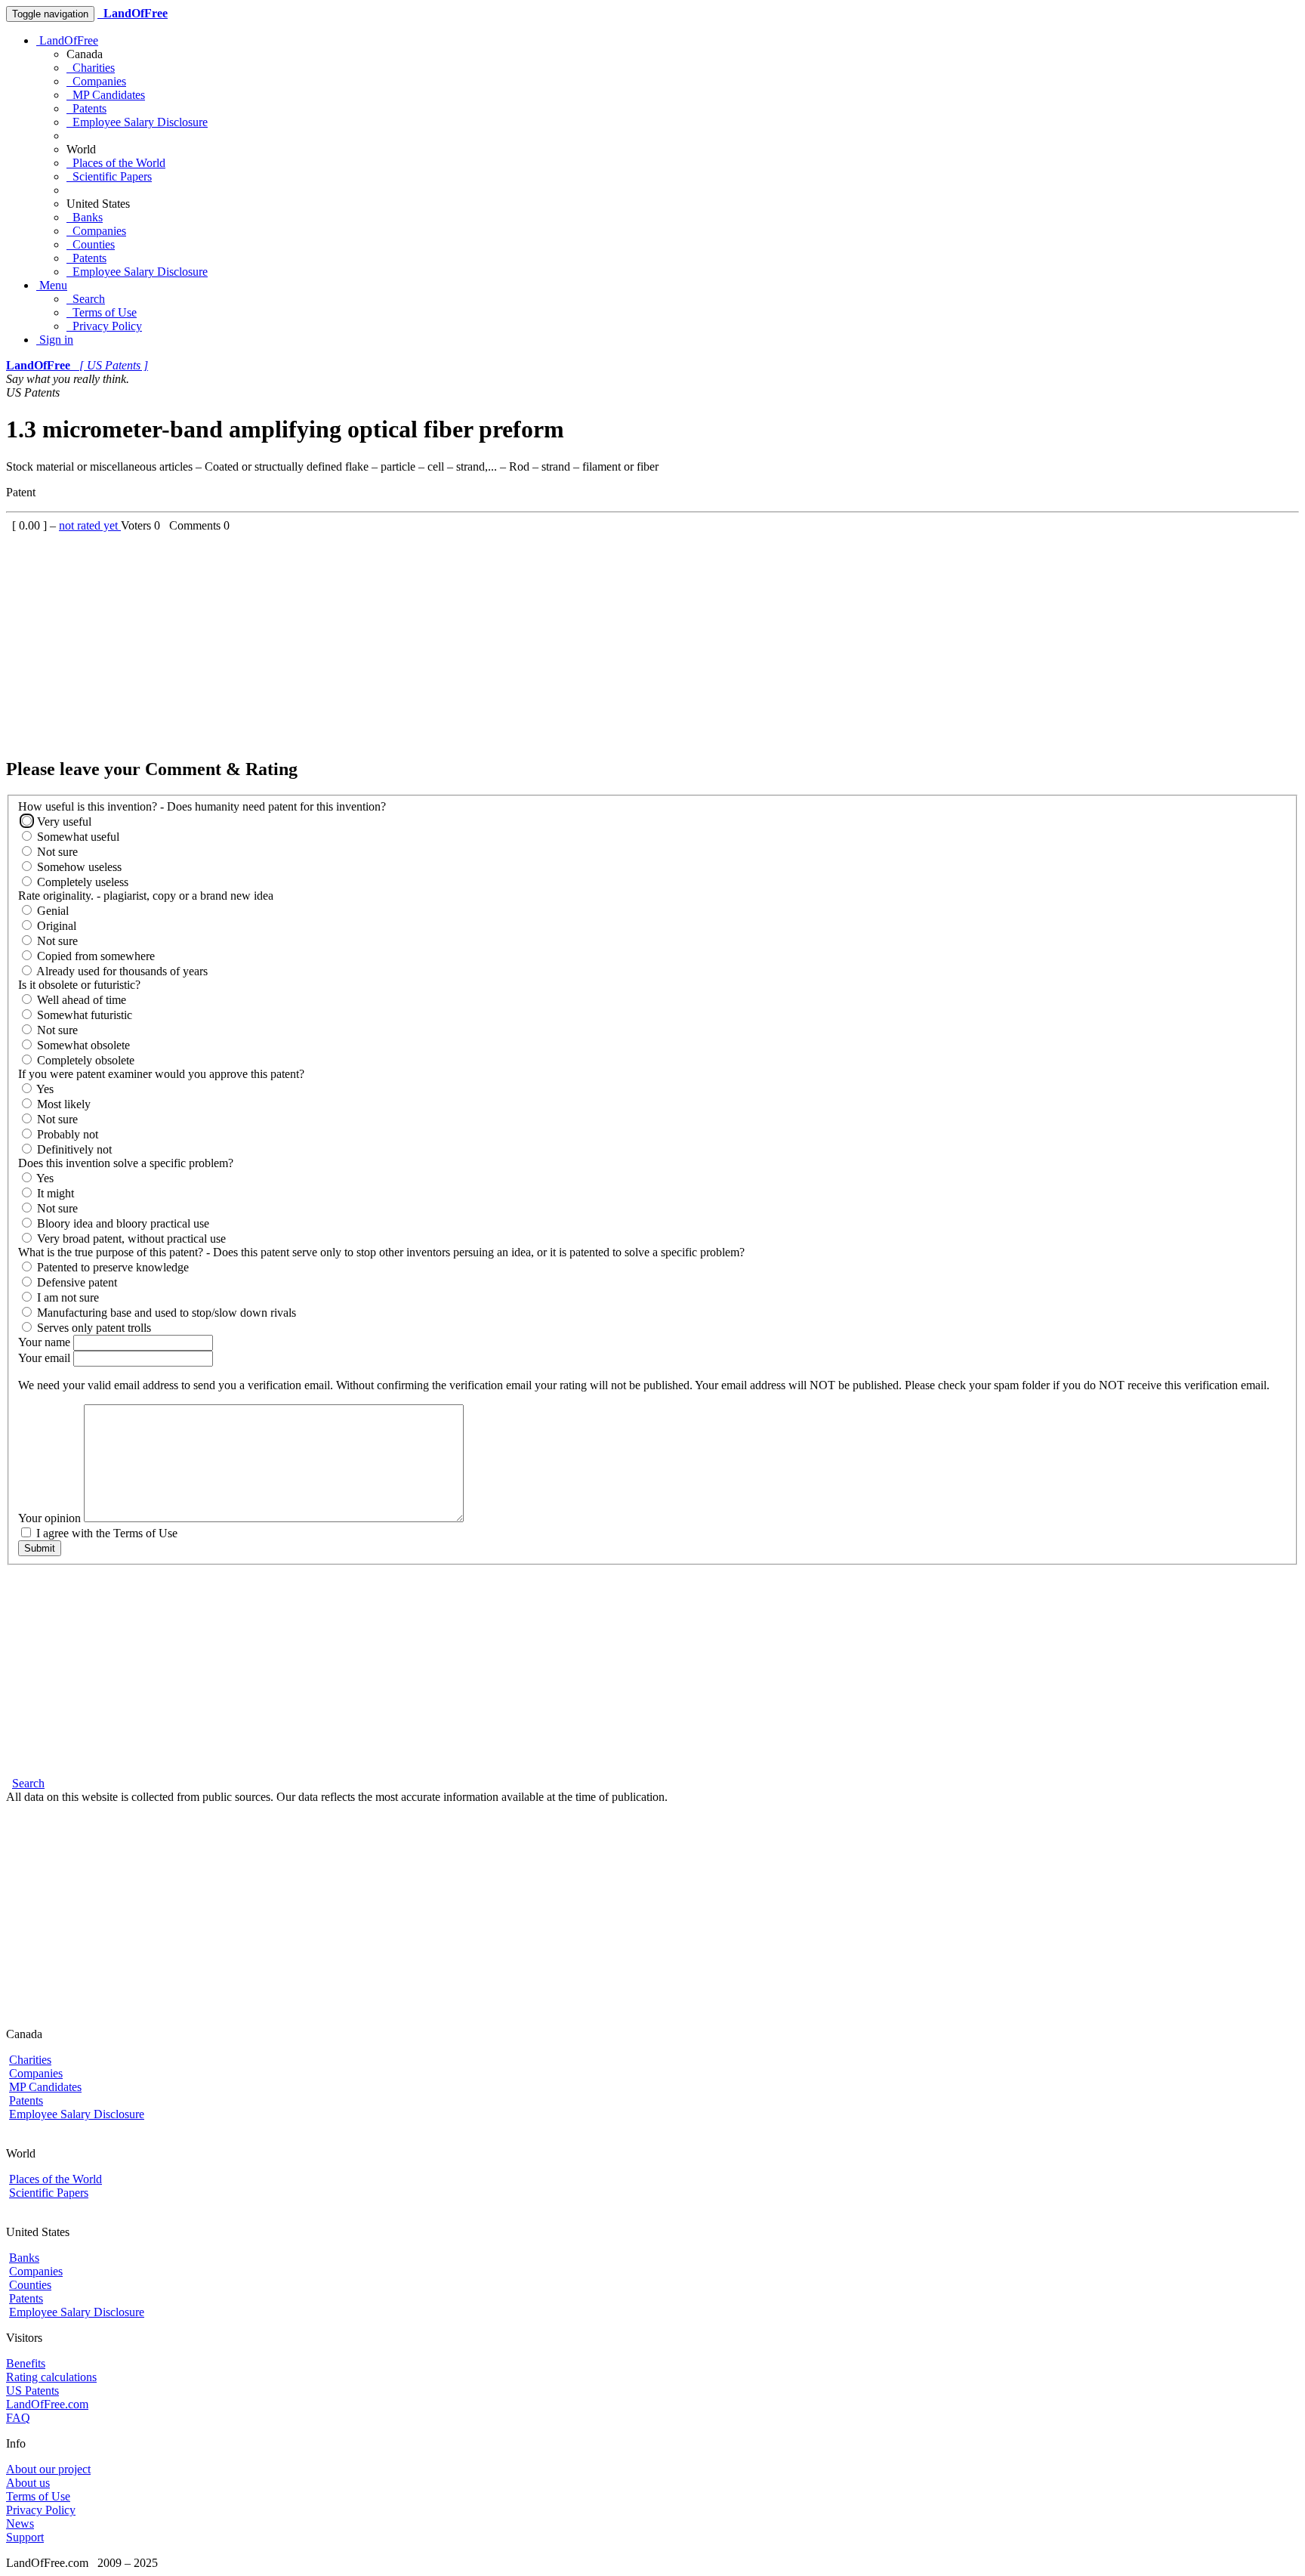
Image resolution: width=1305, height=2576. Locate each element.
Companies (96, 81)
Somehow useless (78, 867)
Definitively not (73, 1149)
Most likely (62, 1104)
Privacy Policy (104, 326)
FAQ (18, 2418)
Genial (51, 911)
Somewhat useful (77, 837)
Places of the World (116, 163)
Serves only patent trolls (93, 1328)
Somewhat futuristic (83, 1015)
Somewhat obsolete (82, 1045)
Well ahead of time (80, 1000)
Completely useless (81, 882)
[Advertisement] (459, 638)
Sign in (55, 340)
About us (28, 2483)
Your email (46, 1358)
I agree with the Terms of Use (105, 1533)
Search (86, 299)
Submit (40, 1548)
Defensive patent (76, 1282)
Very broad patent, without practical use (130, 1239)
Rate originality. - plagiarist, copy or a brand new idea (146, 896)
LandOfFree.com (47, 2404)
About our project (48, 2469)
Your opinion (51, 1518)
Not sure (56, 852)
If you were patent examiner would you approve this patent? (161, 1074)
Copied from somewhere (94, 956)
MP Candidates (106, 95)
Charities (91, 68)
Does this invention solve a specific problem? (126, 1163)
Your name (46, 1342)
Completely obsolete (84, 1060)
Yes (44, 1089)
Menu (52, 285)
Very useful (63, 822)
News (20, 2523)
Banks (85, 217)
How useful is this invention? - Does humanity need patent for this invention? (202, 806)
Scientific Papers (109, 176)
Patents (86, 108)
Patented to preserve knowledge (111, 1267)
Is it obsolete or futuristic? (79, 985)
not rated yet (90, 525)
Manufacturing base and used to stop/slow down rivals (165, 1313)
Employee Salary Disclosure (137, 122)
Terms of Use (102, 312)
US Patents (32, 2391)
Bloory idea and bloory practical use (122, 1223)
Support (25, 2537)
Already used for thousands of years (121, 971)
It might (54, 1193)
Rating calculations (51, 2377)
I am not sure (66, 1297)
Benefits (26, 2363)
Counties (91, 244)
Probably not (66, 1134)
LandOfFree (67, 40)
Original (55, 926)
